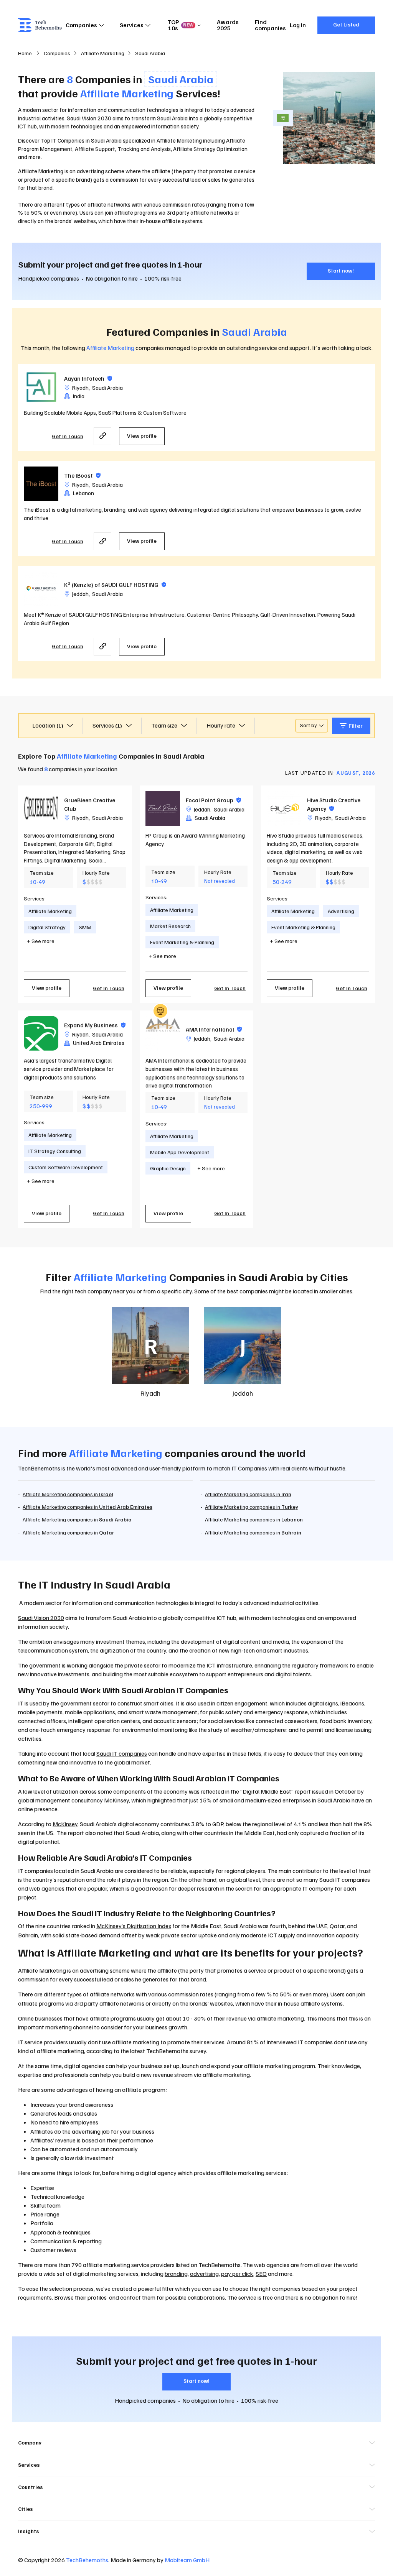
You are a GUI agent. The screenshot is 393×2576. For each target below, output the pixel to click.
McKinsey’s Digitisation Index (134, 1926)
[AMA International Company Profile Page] (163, 1033)
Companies (81, 25)
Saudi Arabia (107, 388)
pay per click (237, 2274)
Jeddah (80, 594)
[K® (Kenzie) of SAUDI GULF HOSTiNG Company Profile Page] (41, 589)
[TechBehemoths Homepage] (40, 25)
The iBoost (82, 475)
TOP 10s (181, 25)
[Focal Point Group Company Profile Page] (163, 808)
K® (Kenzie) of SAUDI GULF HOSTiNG (115, 585)
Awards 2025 (228, 25)
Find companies (270, 25)
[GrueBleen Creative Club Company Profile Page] (41, 808)
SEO (261, 2274)
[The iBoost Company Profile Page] (41, 484)
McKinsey (65, 1824)
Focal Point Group (213, 800)
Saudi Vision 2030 (89, 118)
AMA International (214, 1029)
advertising (204, 2274)
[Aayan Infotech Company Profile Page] (41, 387)
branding (176, 2274)
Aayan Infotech (88, 378)
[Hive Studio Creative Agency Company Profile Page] (284, 808)
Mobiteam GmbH (187, 2560)
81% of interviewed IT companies (290, 2042)
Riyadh (80, 388)
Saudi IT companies (122, 1753)
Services (132, 25)
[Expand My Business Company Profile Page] (41, 1033)
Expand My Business (95, 1025)
